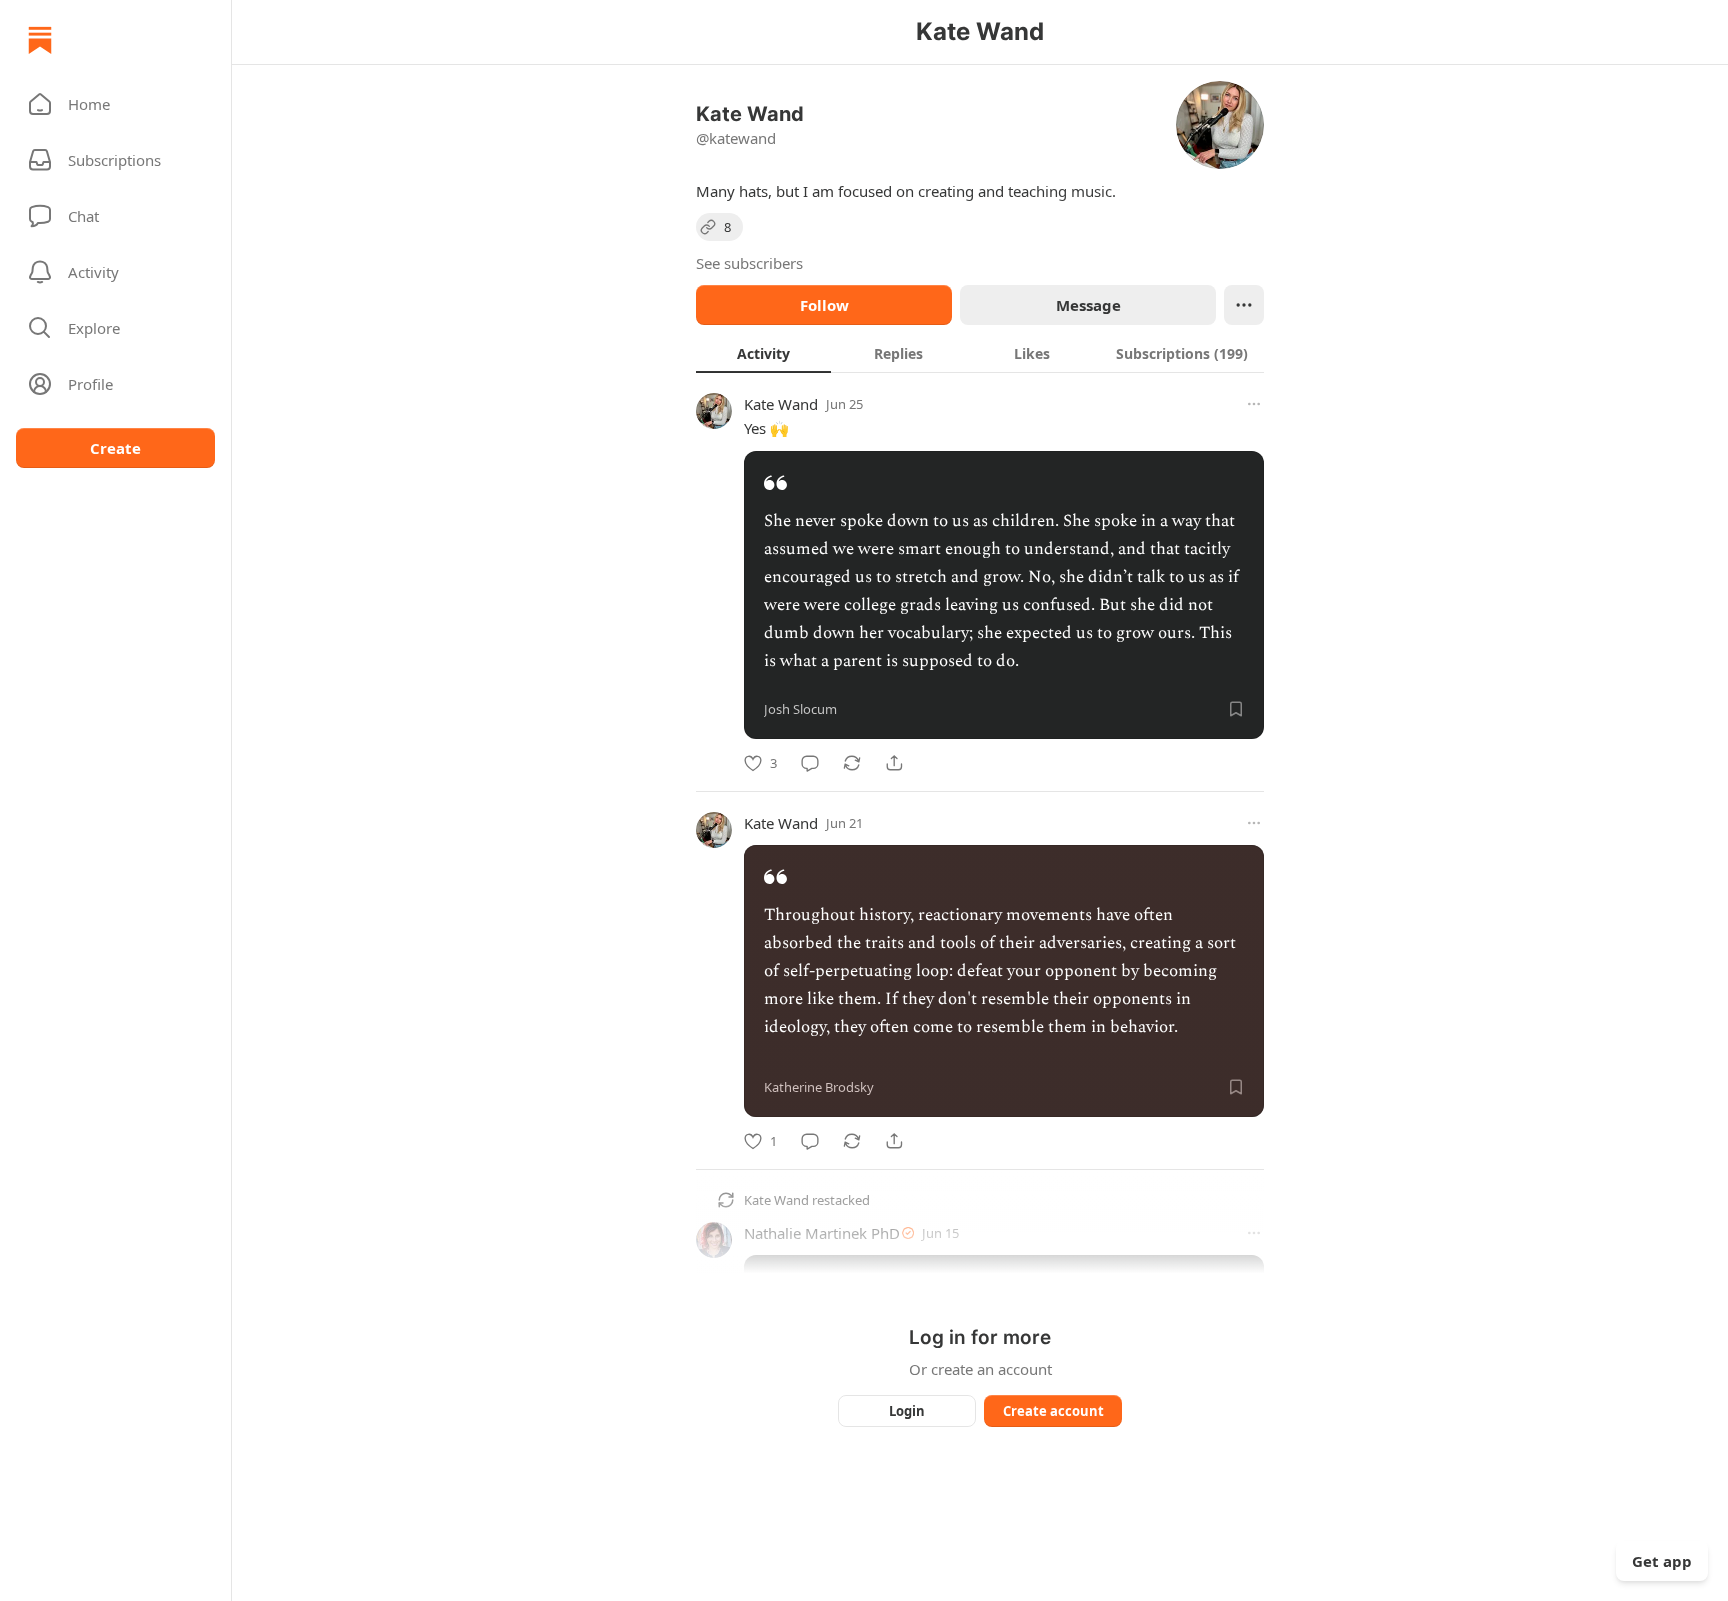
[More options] (1254, 404)
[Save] (1236, 709)
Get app (1662, 1561)
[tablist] (980, 353)
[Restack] (852, 763)
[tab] (763, 353)
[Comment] (810, 763)
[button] (115, 104)
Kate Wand (781, 404)
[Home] (40, 40)
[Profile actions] (1244, 305)
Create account (1053, 1411)
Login (907, 1411)
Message (1088, 305)
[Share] (894, 763)
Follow (824, 305)
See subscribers (749, 263)
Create (115, 448)
